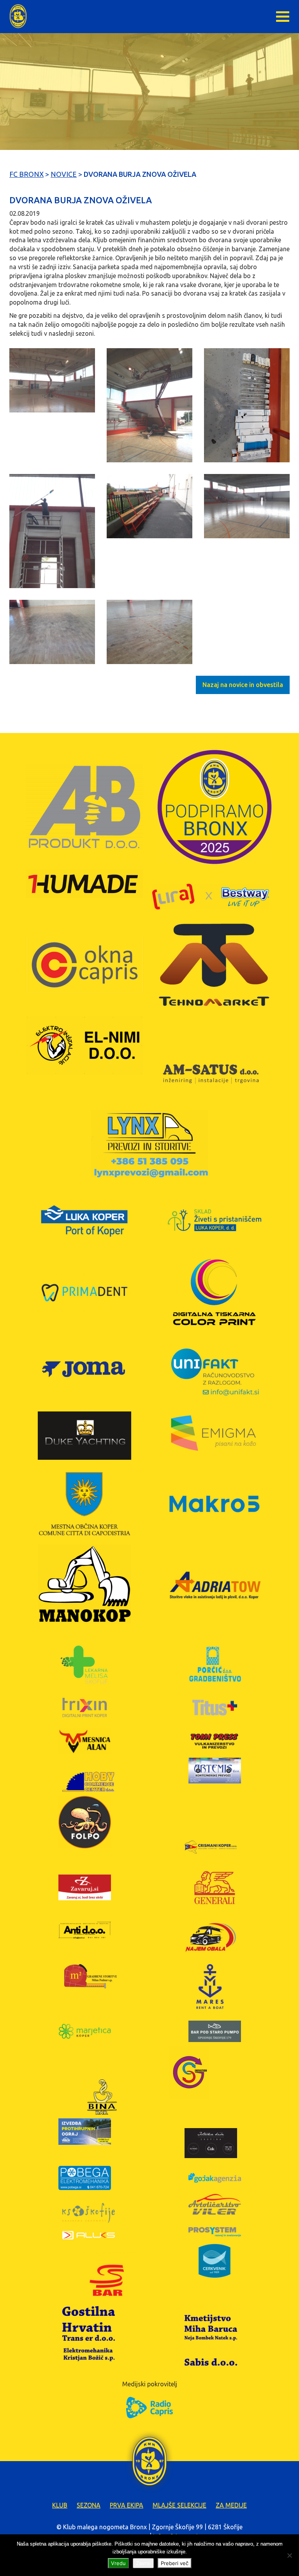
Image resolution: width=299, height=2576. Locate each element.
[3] (247, 405)
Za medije (231, 2505)
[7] (52, 632)
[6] (247, 506)
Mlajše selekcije (179, 2505)
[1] (52, 380)
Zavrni (143, 2563)
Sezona (89, 2505)
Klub (60, 2505)
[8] (149, 632)
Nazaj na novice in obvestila (243, 685)
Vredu (118, 2563)
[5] (149, 506)
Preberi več (175, 2563)
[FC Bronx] (18, 16)
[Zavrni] (289, 2555)
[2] (149, 405)
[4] (52, 531)
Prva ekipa (127, 2505)
